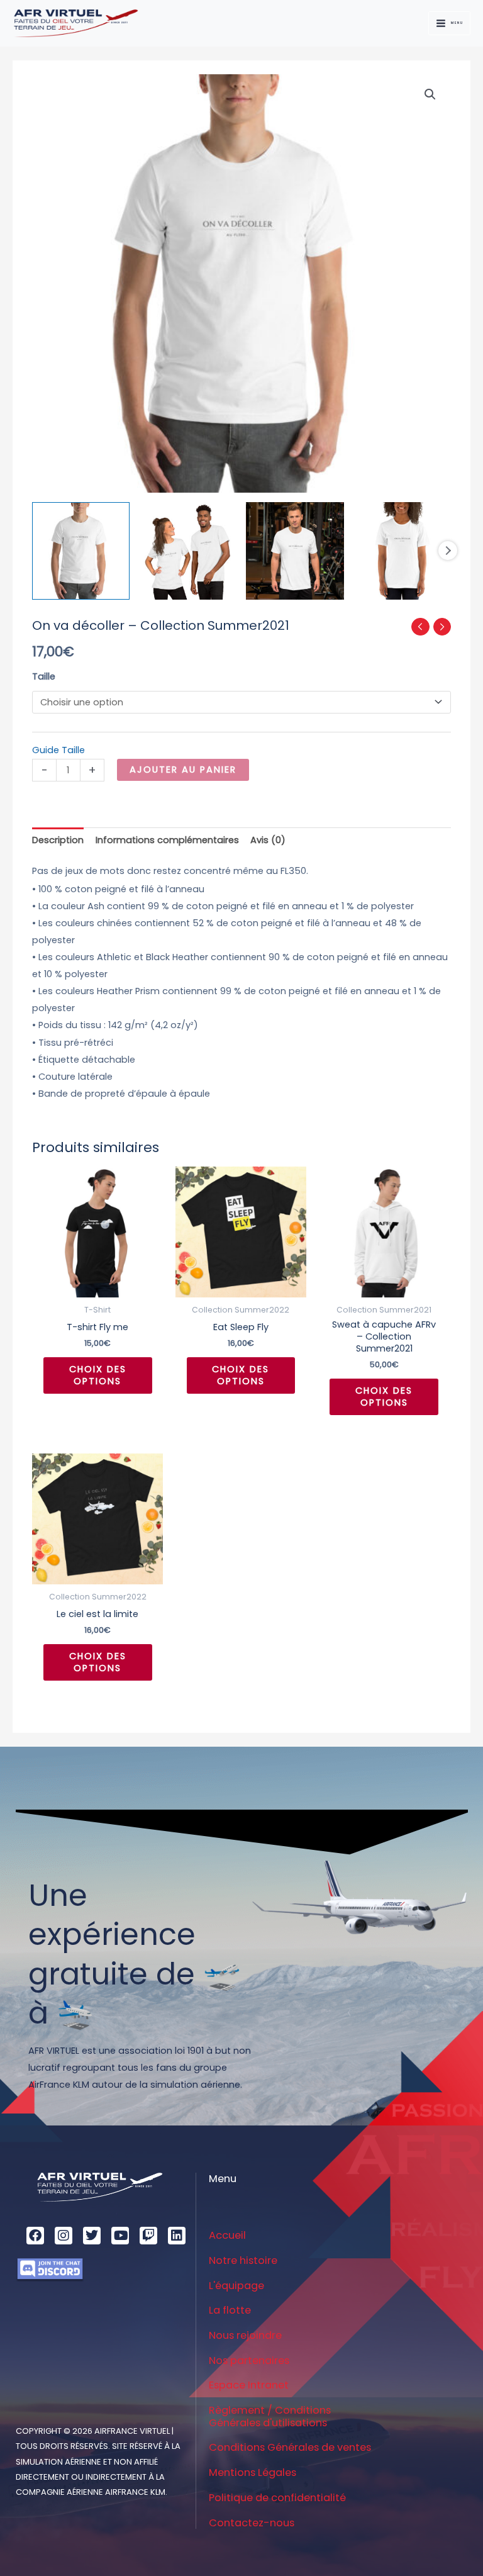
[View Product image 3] (295, 551)
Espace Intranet (249, 2385)
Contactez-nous (252, 2523)
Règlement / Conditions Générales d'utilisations (270, 2416)
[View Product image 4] (402, 551)
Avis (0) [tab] (268, 840)
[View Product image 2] (188, 551)
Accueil (227, 2235)
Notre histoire (243, 2260)
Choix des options (98, 1375)
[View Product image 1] (81, 551)
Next (448, 551)
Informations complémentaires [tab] (167, 840)
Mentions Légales (253, 2472)
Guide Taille (58, 750)
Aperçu (97, 1287)
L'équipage (236, 2286)
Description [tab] (58, 840)
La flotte (230, 2310)
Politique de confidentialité (277, 2498)
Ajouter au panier (183, 770)
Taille (44, 676)
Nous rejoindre (245, 2335)
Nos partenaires (249, 2360)
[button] (430, 94)
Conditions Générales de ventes (290, 2447)
